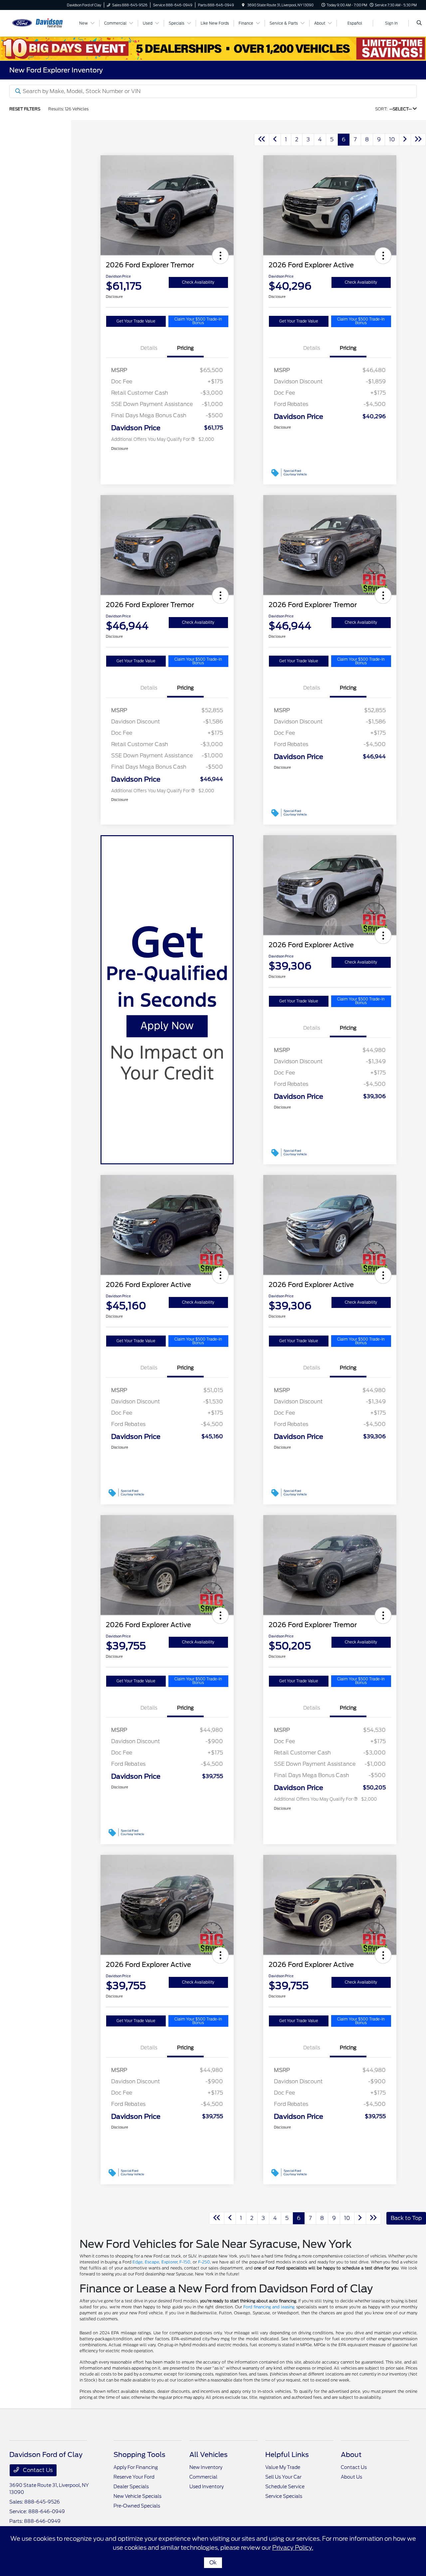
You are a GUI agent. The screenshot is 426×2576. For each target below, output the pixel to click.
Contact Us (37, 2470)
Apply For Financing (136, 2467)
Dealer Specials (131, 2487)
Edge (137, 2262)
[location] (243, 5)
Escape (152, 2262)
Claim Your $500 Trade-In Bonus (198, 321)
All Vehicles (209, 2455)
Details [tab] (149, 348)
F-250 (204, 2262)
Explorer (169, 2262)
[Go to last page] (418, 140)
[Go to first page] (262, 140)
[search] (419, 23)
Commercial (203, 2477)
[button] (220, 256)
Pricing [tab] (185, 348)
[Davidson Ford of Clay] (39, 23)
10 (392, 139)
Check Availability (198, 282)
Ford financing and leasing (269, 2307)
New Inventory (206, 2467)
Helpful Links (287, 2455)
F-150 (185, 2262)
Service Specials (284, 2496)
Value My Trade (283, 2467)
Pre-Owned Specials (137, 2506)
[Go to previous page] (275, 140)
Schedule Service (285, 2487)
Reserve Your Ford (134, 2477)
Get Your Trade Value (136, 321)
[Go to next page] (405, 140)
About (351, 2455)
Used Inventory (207, 2487)
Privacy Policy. (293, 2548)
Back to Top (406, 2218)
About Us (351, 2477)
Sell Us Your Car (283, 2477)
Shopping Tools (139, 2455)
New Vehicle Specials (137, 2496)
